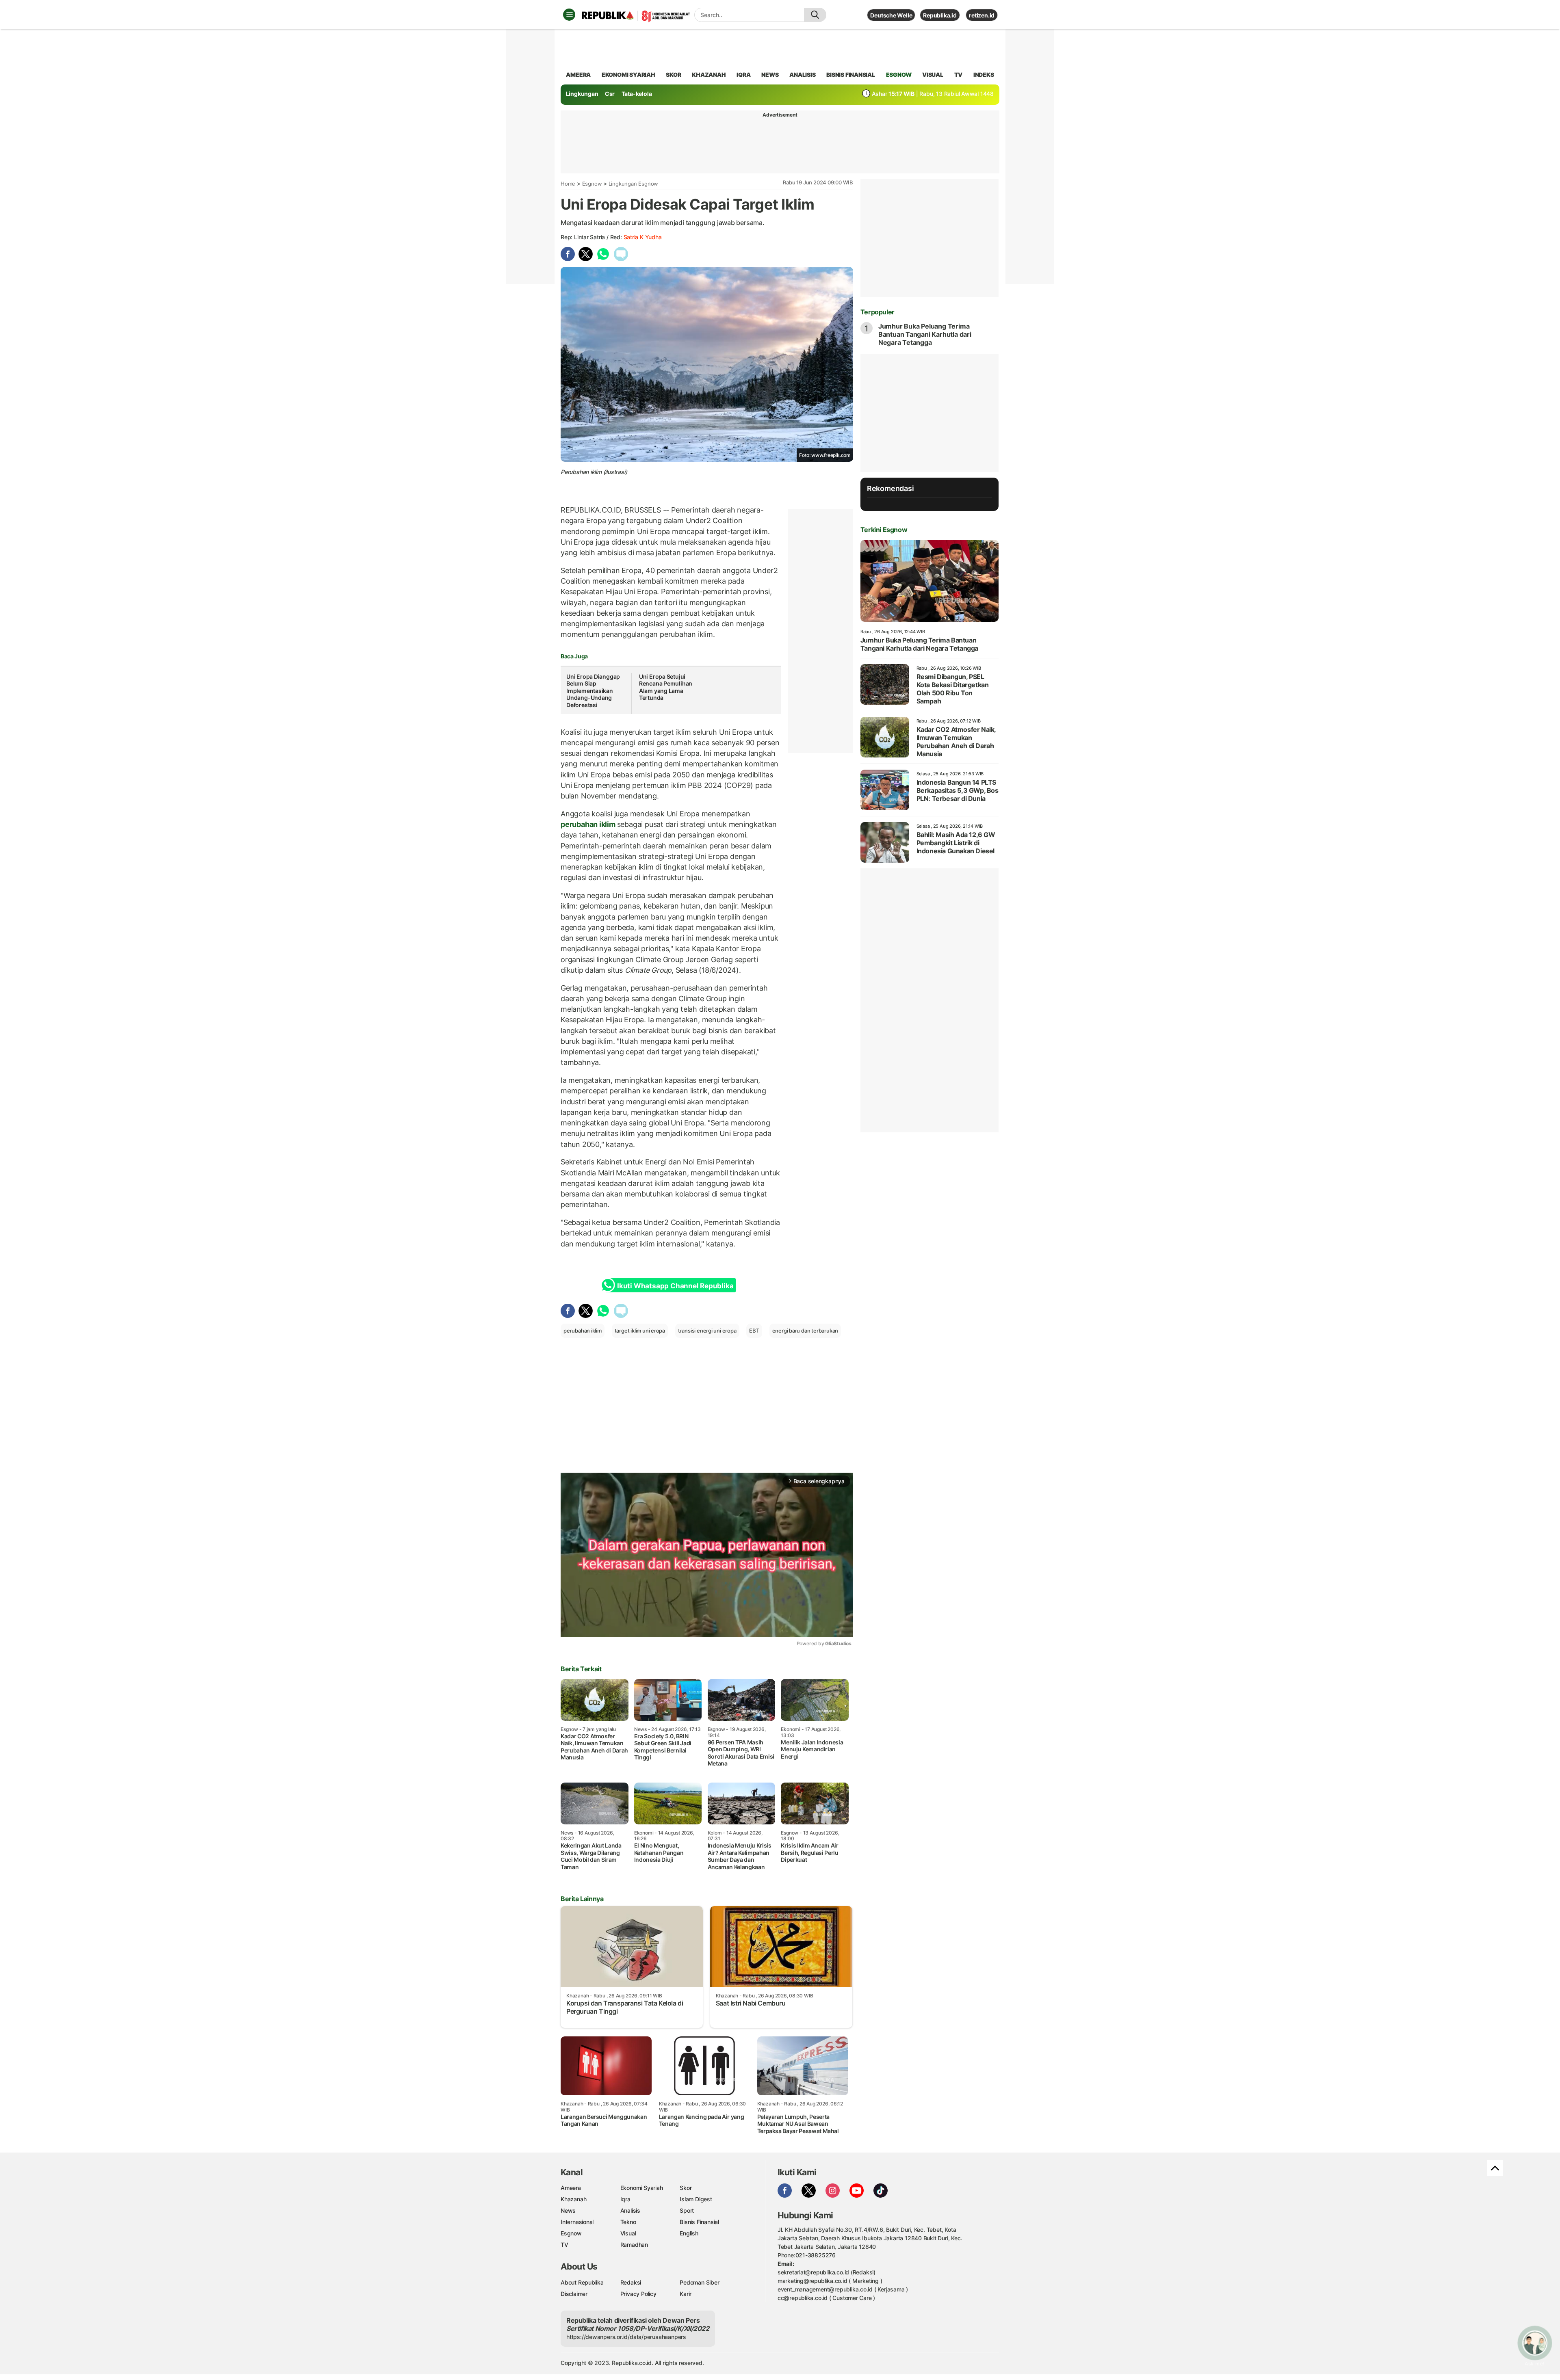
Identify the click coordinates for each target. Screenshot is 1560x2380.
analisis (802, 75)
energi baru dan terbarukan (805, 1331)
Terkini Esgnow (884, 530)
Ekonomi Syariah (628, 75)
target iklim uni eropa (640, 1331)
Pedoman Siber (699, 2282)
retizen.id (982, 15)
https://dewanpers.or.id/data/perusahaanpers (626, 2337)
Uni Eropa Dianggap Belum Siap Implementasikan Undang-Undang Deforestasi (593, 691)
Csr (610, 94)
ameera (578, 75)
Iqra (625, 2199)
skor (673, 75)
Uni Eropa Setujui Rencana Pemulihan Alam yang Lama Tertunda (666, 687)
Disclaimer (574, 2294)
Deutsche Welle (891, 15)
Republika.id (940, 15)
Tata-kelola (637, 94)
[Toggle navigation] (569, 15)
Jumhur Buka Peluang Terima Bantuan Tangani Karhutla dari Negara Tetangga (925, 334)
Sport (687, 2210)
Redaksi (631, 2282)
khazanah (709, 75)
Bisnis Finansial (851, 75)
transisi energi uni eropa (707, 1331)
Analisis (630, 2210)
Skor (686, 2188)
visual (933, 75)
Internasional (577, 2222)
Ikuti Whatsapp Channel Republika (675, 1286)
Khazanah (573, 2199)
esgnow (899, 75)
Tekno (628, 2222)
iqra (743, 75)
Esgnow (592, 184)
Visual (628, 2233)
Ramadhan (634, 2245)
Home (568, 184)
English (689, 2233)
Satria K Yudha (643, 237)
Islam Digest (696, 2199)
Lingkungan (582, 94)
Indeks (984, 75)
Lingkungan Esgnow (633, 184)
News (568, 2210)
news (770, 75)
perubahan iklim (589, 824)
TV (959, 75)
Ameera (571, 2188)
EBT (754, 1331)
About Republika (582, 2282)
